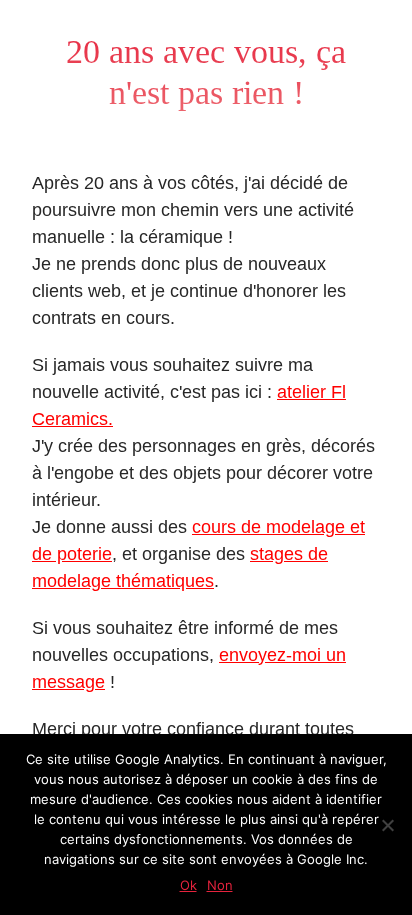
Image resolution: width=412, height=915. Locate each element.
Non (220, 885)
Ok (188, 885)
